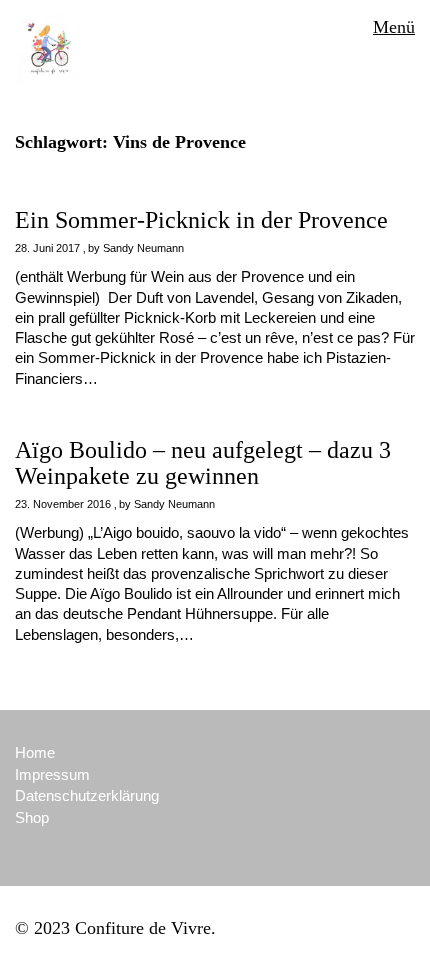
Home (35, 752)
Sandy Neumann (143, 248)
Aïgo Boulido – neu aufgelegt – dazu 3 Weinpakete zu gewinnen (203, 463)
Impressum (52, 774)
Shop (32, 817)
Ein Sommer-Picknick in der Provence (201, 220)
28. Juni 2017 (47, 248)
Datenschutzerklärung (87, 795)
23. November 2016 (63, 504)
